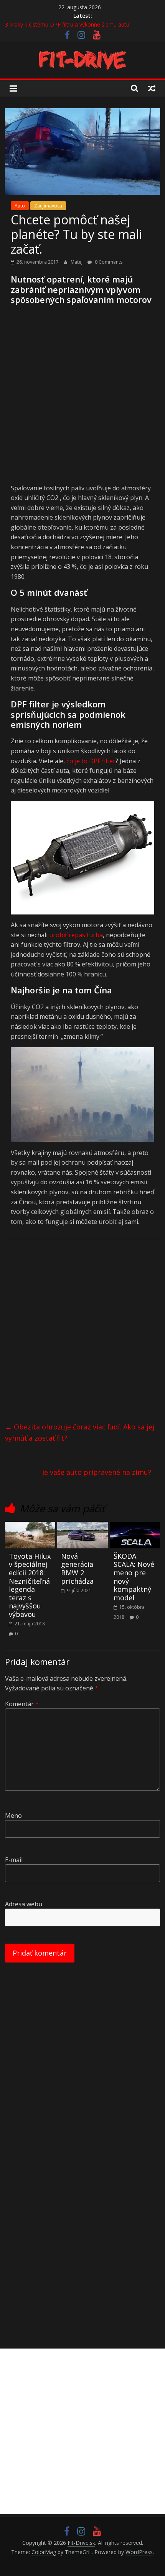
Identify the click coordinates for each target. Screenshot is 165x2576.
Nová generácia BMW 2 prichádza (77, 1569)
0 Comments (108, 262)
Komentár (22, 1704)
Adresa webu (24, 1904)
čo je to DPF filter (91, 761)
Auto (20, 206)
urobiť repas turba (76, 935)
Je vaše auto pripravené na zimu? (101, 1472)
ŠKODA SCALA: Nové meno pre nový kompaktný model (134, 1577)
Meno (13, 1815)
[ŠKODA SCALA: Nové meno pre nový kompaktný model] (135, 1526)
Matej (77, 262)
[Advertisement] (82, 398)
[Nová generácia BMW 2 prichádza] (82, 1526)
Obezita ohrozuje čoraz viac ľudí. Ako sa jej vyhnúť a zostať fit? (80, 1432)
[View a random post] (152, 88)
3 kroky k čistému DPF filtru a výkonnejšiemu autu (67, 24)
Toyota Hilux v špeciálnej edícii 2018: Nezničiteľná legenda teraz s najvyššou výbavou (30, 1585)
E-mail (14, 1860)
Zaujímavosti (48, 206)
